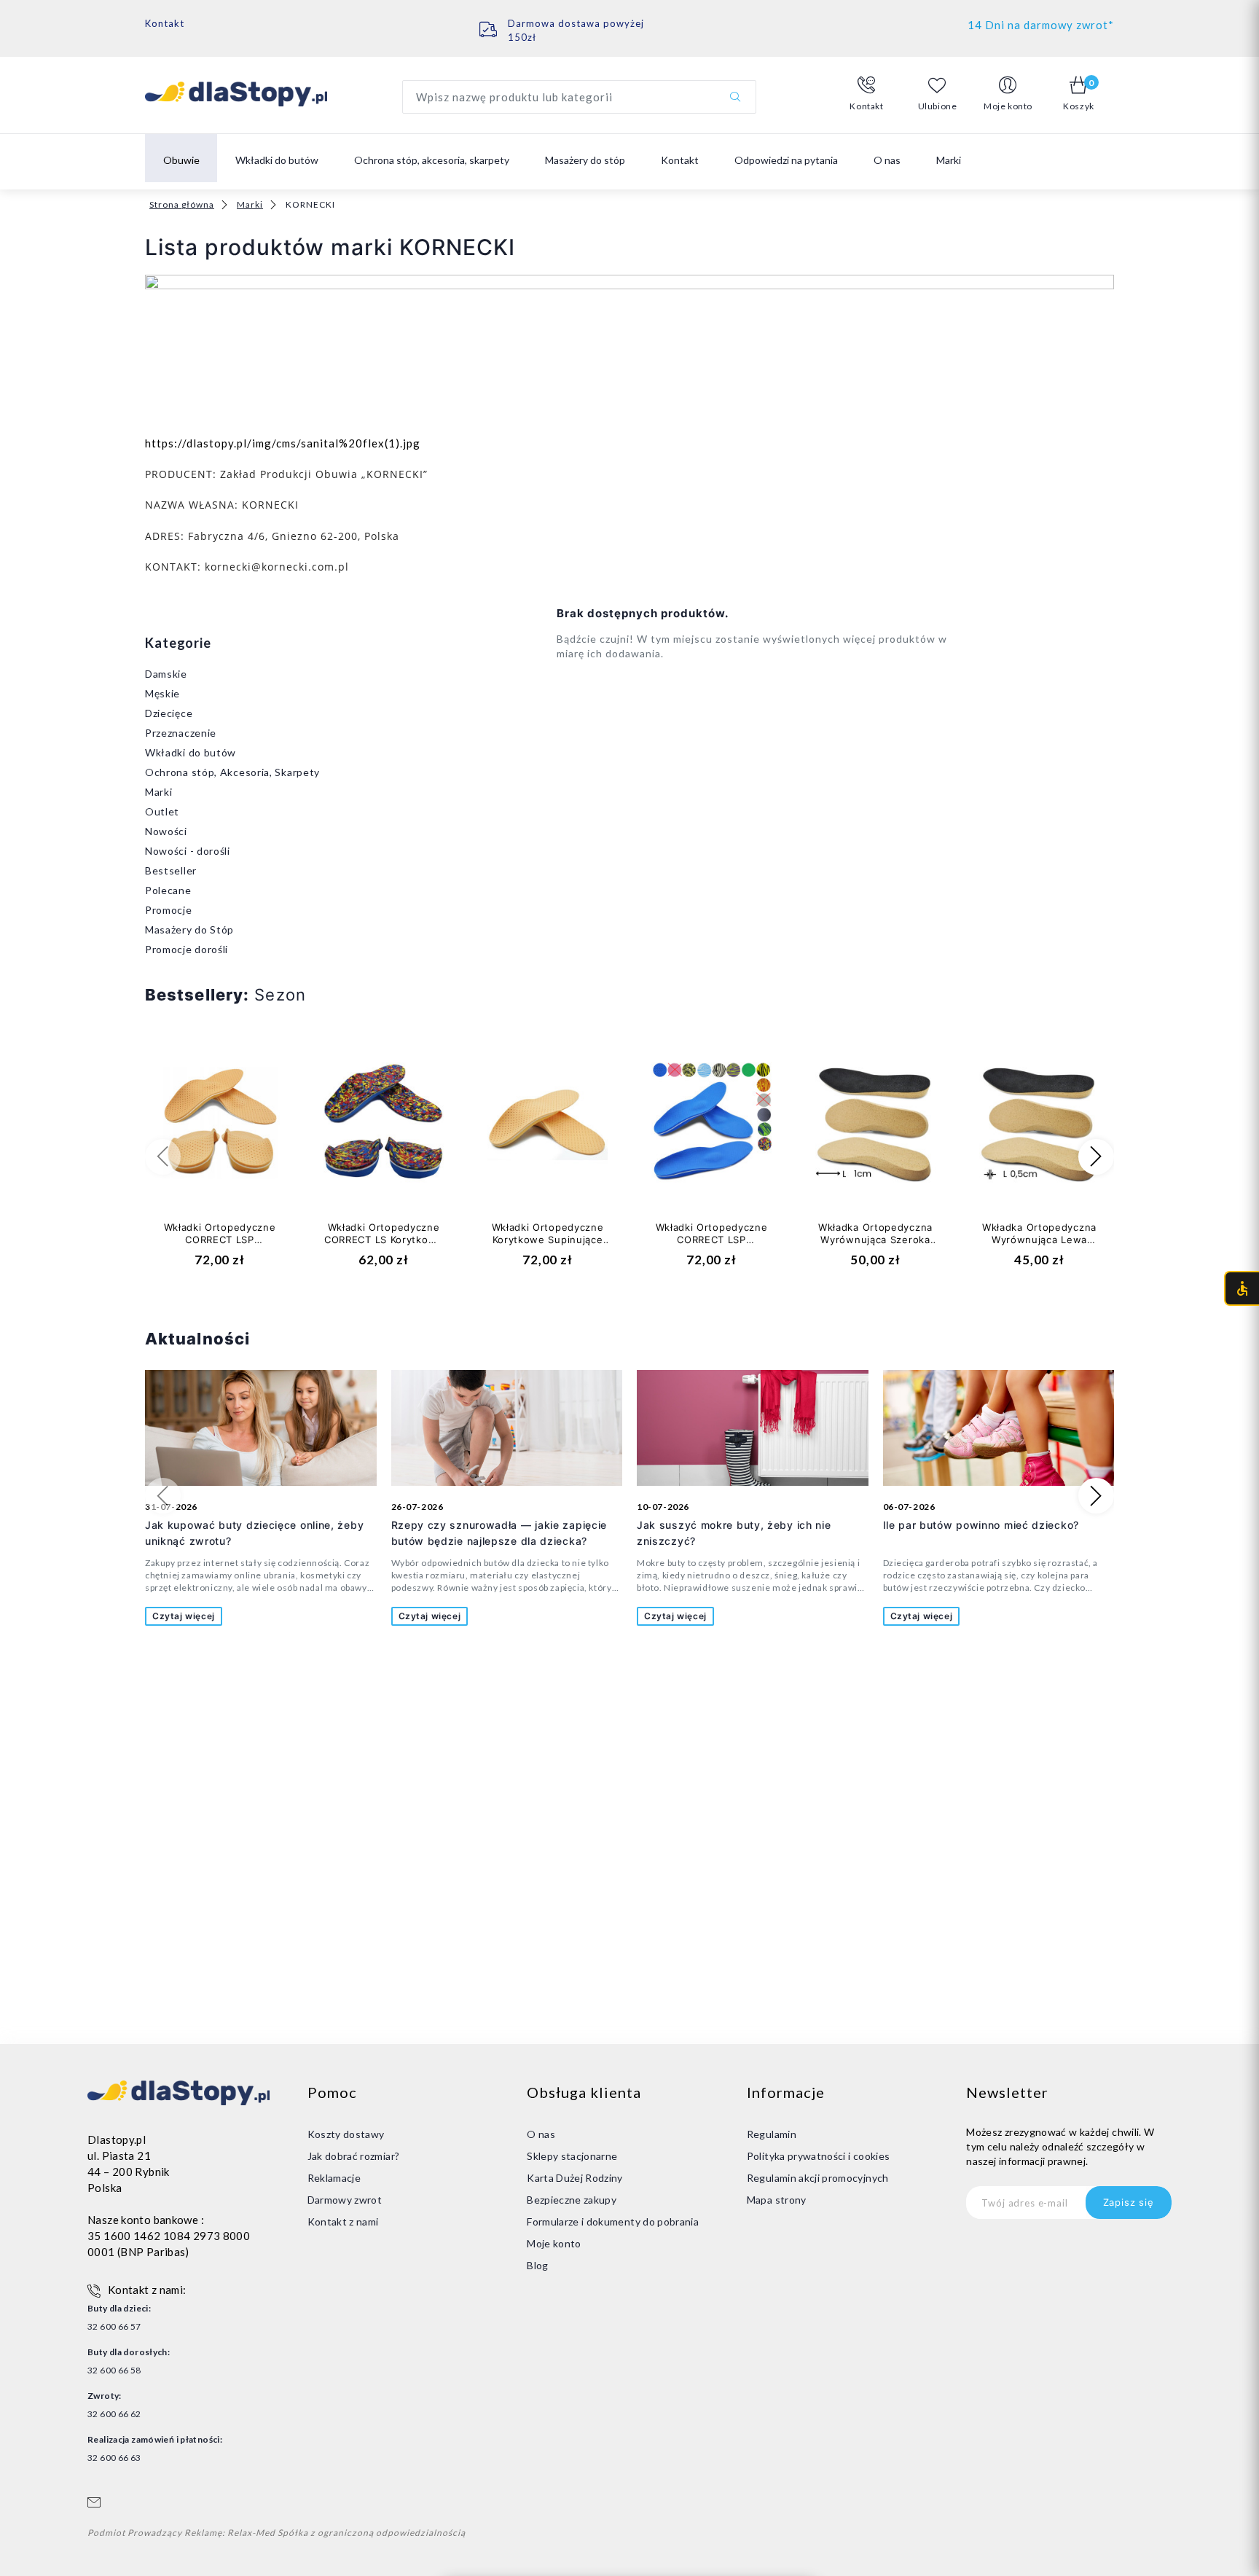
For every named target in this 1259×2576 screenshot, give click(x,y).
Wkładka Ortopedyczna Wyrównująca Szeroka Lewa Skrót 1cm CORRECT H (875, 1246)
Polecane (168, 890)
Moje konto (554, 2243)
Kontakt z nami (343, 2221)
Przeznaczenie (181, 733)
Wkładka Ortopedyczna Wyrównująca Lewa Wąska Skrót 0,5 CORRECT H (1039, 1246)
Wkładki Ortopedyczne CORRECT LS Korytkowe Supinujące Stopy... (384, 1240)
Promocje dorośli (187, 949)
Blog (537, 2265)
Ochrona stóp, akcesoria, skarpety (432, 160)
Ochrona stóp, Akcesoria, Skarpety (232, 772)
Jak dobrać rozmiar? (354, 2156)
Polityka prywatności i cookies (819, 2156)
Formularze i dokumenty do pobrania (613, 2221)
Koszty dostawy (346, 2134)
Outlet (162, 811)
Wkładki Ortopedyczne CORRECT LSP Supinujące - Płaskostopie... (712, 1246)
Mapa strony (777, 2200)
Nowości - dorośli (188, 851)
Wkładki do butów (277, 160)
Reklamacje (334, 2178)
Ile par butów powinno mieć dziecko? (981, 1525)
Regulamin (772, 2134)
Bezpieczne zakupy (572, 2200)
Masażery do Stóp (189, 929)
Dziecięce (169, 713)
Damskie (166, 674)
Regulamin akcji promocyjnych (818, 2178)
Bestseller (171, 870)
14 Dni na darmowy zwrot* (1041, 25)
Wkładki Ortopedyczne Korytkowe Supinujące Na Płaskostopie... (548, 1240)
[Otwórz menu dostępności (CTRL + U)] (1242, 1288)
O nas (887, 160)
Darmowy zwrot (345, 2200)
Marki (250, 204)
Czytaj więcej (184, 1616)
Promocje (169, 910)
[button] (867, 94)
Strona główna (182, 204)
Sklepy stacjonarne (572, 2156)
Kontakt (165, 23)
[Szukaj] (735, 97)
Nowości (166, 831)
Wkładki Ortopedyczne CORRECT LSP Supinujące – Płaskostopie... (220, 1246)
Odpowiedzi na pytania (786, 160)
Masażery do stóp (585, 160)
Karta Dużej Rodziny (575, 2178)
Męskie (162, 693)
